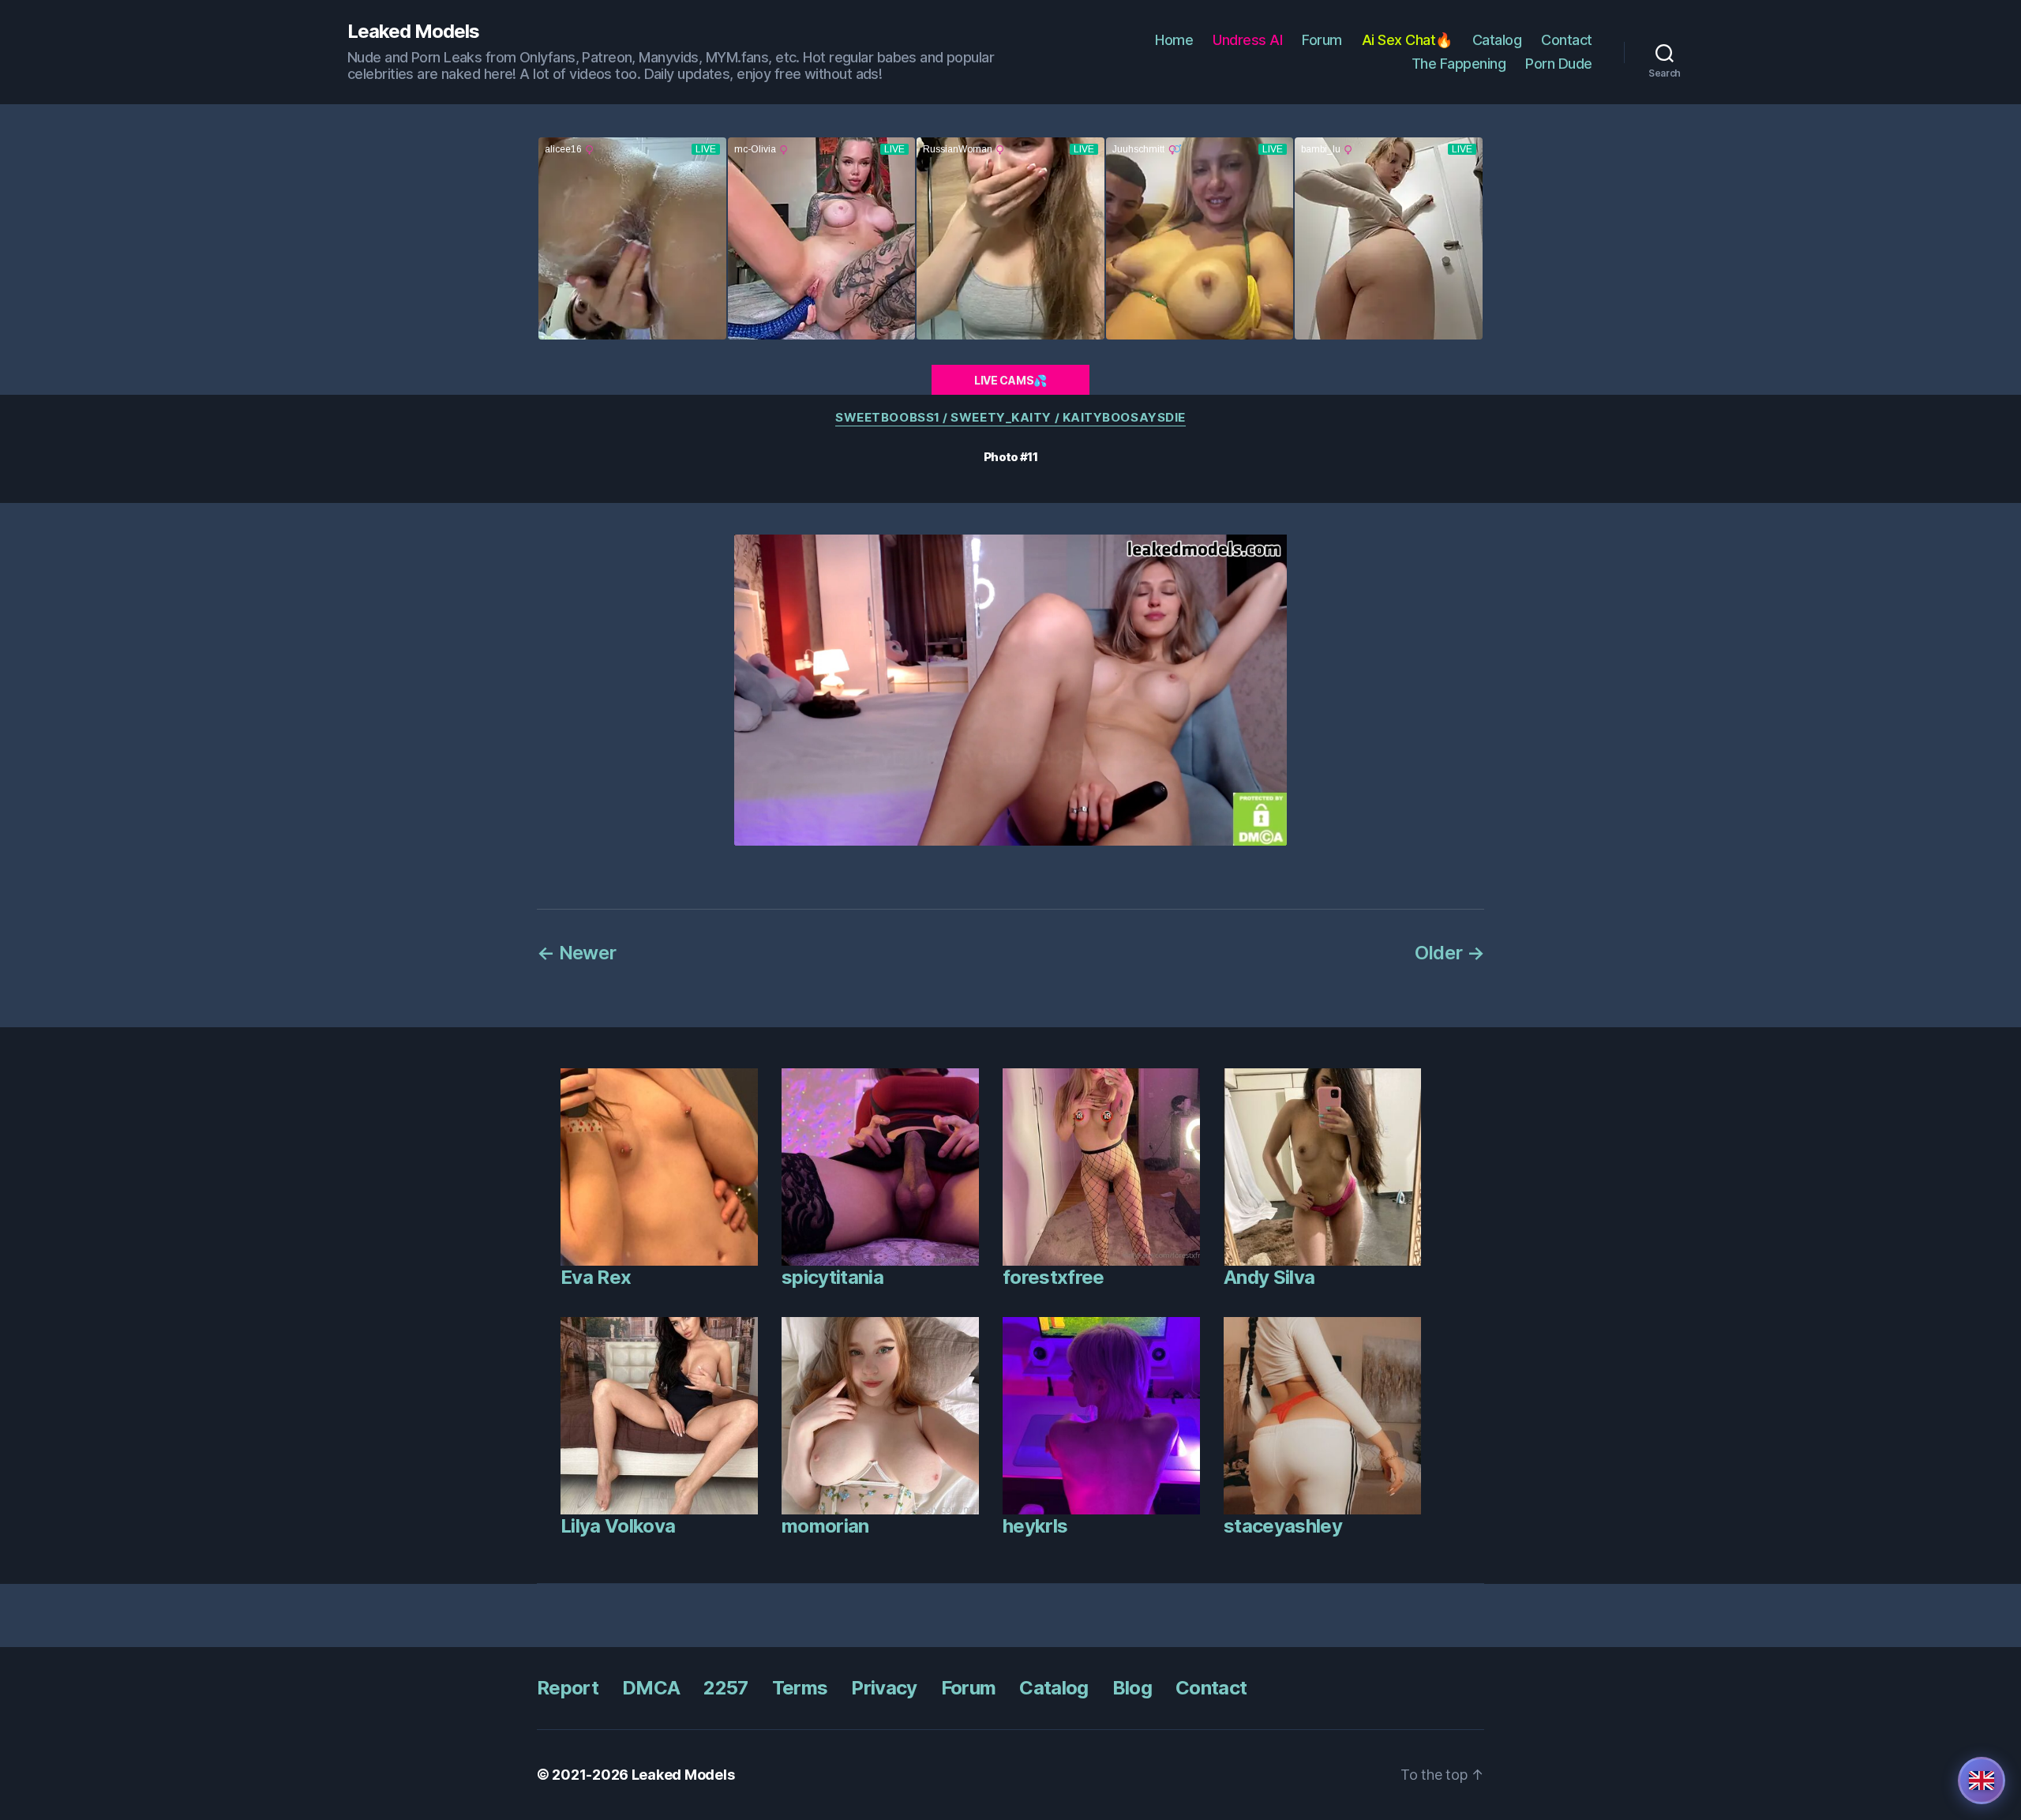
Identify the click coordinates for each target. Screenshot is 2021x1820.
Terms (800, 1688)
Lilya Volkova (618, 1526)
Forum (1322, 40)
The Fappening (1459, 64)
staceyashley (1283, 1526)
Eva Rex (596, 1277)
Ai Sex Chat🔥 (1407, 40)
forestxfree (1054, 1277)
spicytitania (832, 1277)
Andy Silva (1269, 1277)
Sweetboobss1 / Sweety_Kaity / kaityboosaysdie (1010, 418)
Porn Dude (1559, 64)
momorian (825, 1526)
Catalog (1497, 40)
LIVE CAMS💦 (1010, 380)
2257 (726, 1688)
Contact (1567, 40)
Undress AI (1247, 40)
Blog (1132, 1688)
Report (568, 1688)
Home (1174, 40)
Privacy (884, 1688)
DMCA (651, 1688)
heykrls (1035, 1526)
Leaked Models (413, 32)
